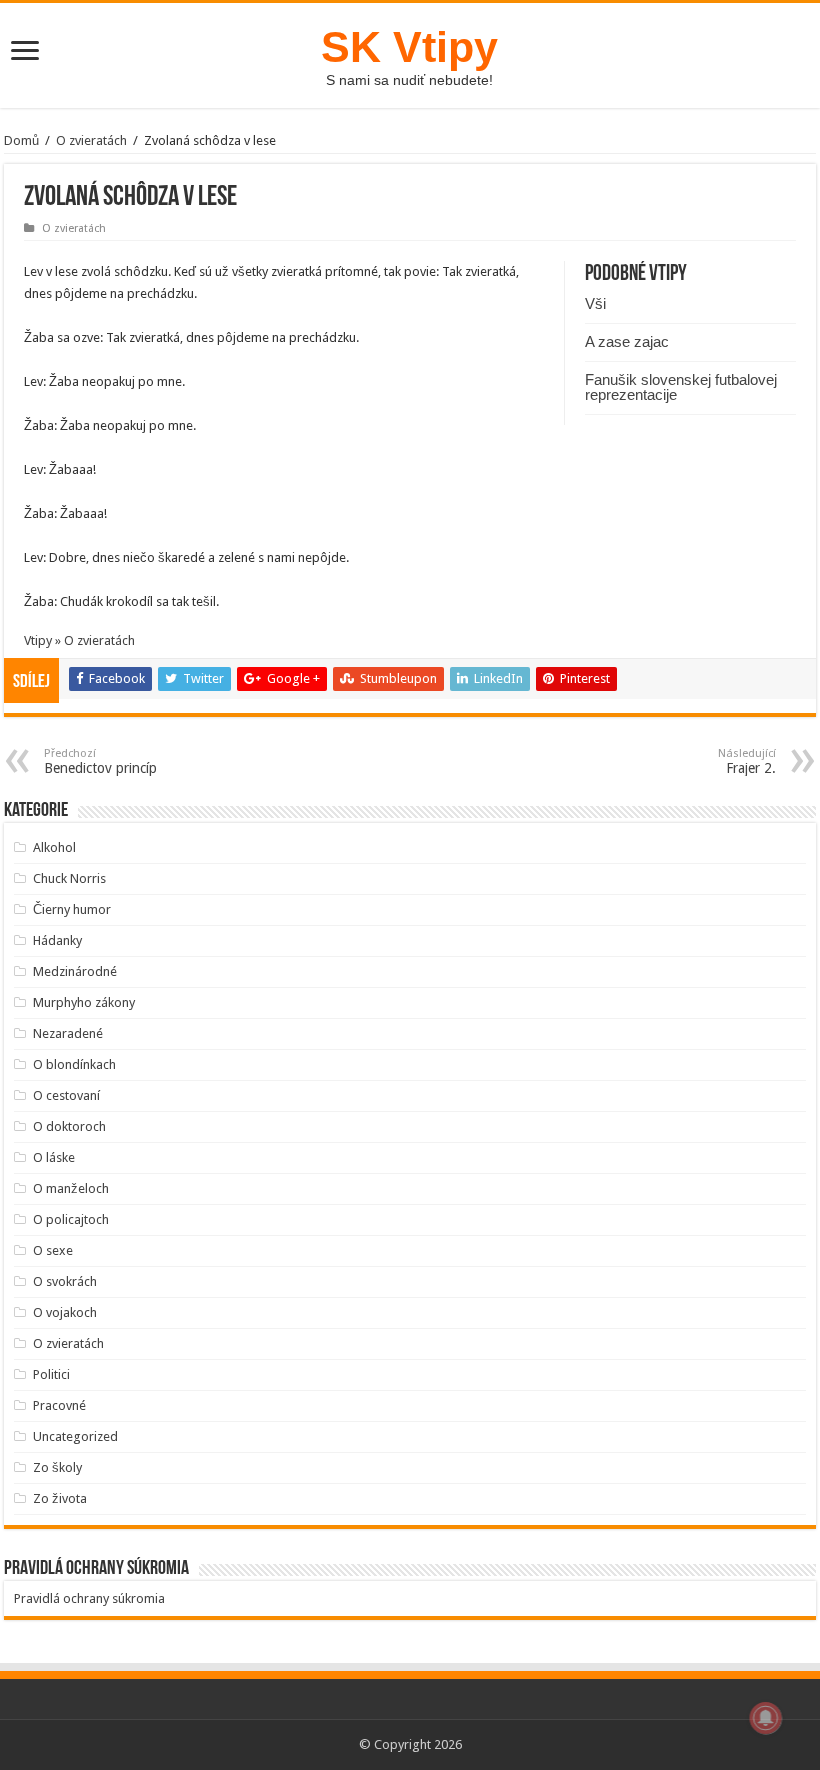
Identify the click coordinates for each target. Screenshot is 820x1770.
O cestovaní (66, 1095)
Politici (51, 1374)
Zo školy (57, 1467)
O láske (54, 1157)
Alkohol (54, 847)
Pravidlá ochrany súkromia (89, 1598)
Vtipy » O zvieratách (79, 640)
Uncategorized (75, 1436)
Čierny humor (72, 909)
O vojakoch (65, 1312)
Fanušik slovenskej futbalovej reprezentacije (681, 387)
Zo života (60, 1498)
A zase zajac (627, 341)
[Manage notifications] (766, 1718)
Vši (595, 303)
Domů (21, 140)
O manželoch (71, 1188)
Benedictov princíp (100, 761)
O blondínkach (74, 1064)
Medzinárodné (75, 971)
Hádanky (57, 940)
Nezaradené (68, 1033)
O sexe (53, 1250)
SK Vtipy (409, 47)
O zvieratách (91, 140)
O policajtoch (71, 1219)
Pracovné (59, 1405)
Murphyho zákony (84, 1002)
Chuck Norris (69, 878)
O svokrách (65, 1281)
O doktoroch (69, 1126)
